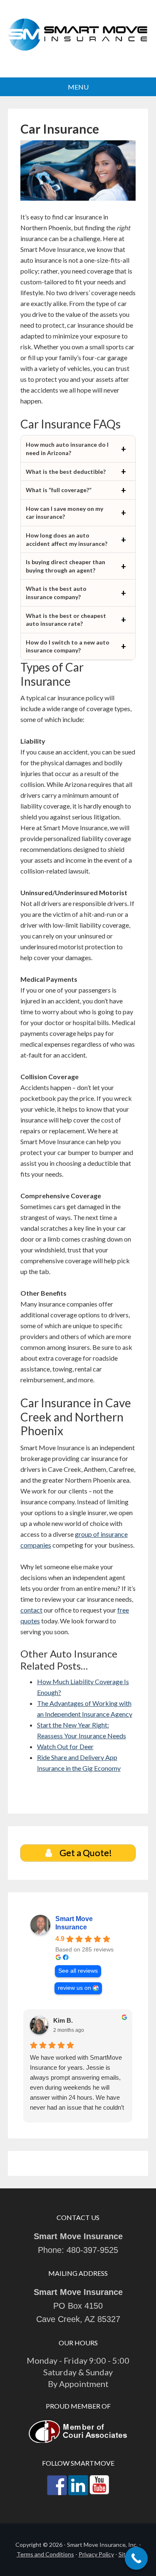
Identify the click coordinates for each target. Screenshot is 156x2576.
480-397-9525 (92, 2250)
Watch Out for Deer (65, 1746)
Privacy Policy (96, 2554)
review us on (74, 1988)
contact (31, 1610)
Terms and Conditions (45, 2554)
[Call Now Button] (136, 2558)
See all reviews (78, 1971)
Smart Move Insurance (78, 40)
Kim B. (63, 2020)
